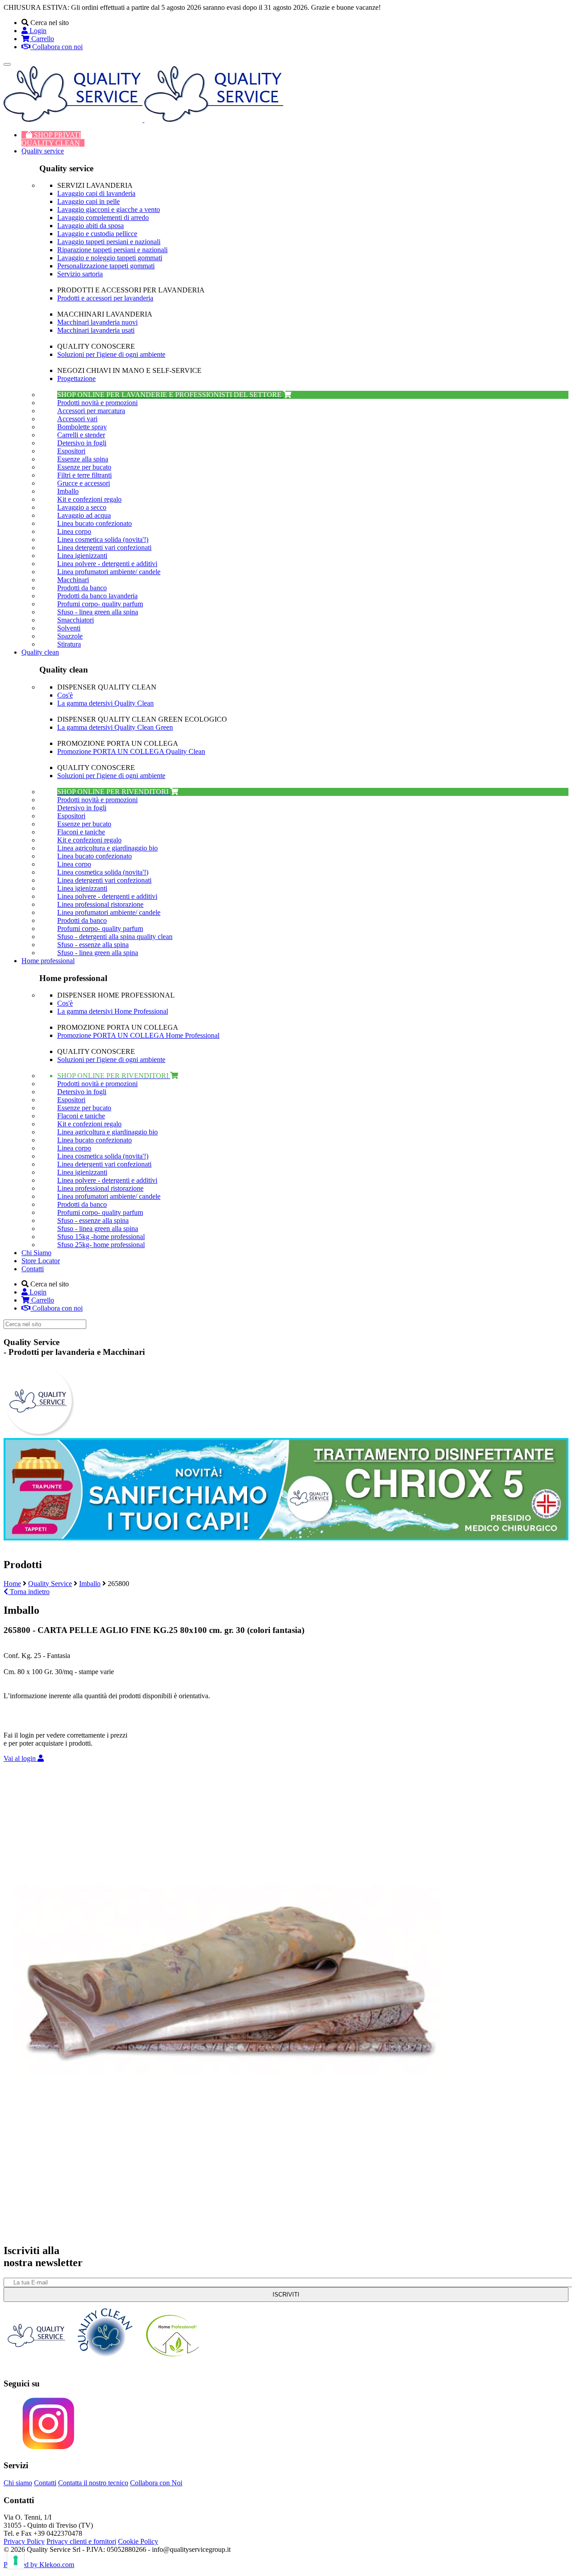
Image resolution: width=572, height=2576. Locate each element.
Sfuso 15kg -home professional (101, 1237)
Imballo (68, 491)
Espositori (71, 451)
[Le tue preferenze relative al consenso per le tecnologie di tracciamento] (16, 2560)
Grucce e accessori (84, 483)
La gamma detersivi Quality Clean (105, 703)
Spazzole (70, 636)
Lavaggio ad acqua (84, 515)
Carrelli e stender (81, 435)
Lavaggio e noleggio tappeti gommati (110, 258)
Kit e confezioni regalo (89, 499)
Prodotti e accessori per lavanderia (105, 298)
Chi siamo (18, 2483)
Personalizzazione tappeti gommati (106, 266)
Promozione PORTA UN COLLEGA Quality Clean (131, 751)
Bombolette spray (82, 427)
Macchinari (73, 580)
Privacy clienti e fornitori (81, 2541)
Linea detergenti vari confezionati (104, 548)
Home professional (48, 961)
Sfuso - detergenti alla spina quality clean (115, 937)
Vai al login (21, 1758)
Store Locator (41, 1261)
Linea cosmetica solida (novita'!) (103, 539)
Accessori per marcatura (91, 411)
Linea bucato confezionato (95, 523)
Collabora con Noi (156, 2483)
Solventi (69, 628)
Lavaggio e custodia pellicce (97, 234)
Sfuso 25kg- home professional (101, 1245)
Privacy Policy (24, 2541)
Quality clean (40, 652)
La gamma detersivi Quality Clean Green (115, 727)
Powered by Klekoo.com (39, 2565)
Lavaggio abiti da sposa (90, 226)
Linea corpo (74, 531)
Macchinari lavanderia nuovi (97, 322)
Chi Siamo (36, 1253)
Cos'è (65, 695)
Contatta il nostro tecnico (93, 2483)
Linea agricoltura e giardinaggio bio (107, 848)
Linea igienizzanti (82, 556)
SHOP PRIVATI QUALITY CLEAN (51, 139)
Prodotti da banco (82, 588)
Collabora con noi (57, 47)
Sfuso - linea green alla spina (98, 612)
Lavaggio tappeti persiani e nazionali (109, 242)
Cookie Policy (138, 2541)
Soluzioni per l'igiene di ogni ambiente (111, 354)
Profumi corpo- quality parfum (100, 604)
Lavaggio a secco (82, 507)
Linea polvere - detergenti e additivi (107, 564)
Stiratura (69, 644)
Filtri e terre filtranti (84, 475)
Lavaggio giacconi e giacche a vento (109, 209)
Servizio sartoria (80, 274)
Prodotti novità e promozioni (97, 403)
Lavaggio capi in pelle (88, 201)
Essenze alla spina (83, 459)
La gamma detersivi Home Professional (113, 1011)
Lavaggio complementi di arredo (103, 218)
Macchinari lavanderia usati (96, 330)
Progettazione (76, 379)
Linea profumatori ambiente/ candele (109, 572)
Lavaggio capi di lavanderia (96, 193)
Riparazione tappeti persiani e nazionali (112, 250)
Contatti (33, 1269)
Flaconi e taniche (81, 832)
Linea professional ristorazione (100, 904)
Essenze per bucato (84, 467)
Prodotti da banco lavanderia (97, 596)
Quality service (43, 151)
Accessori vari (77, 419)
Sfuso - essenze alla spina (93, 945)
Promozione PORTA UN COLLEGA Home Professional (138, 1035)
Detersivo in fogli (82, 443)
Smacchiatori (76, 620)
